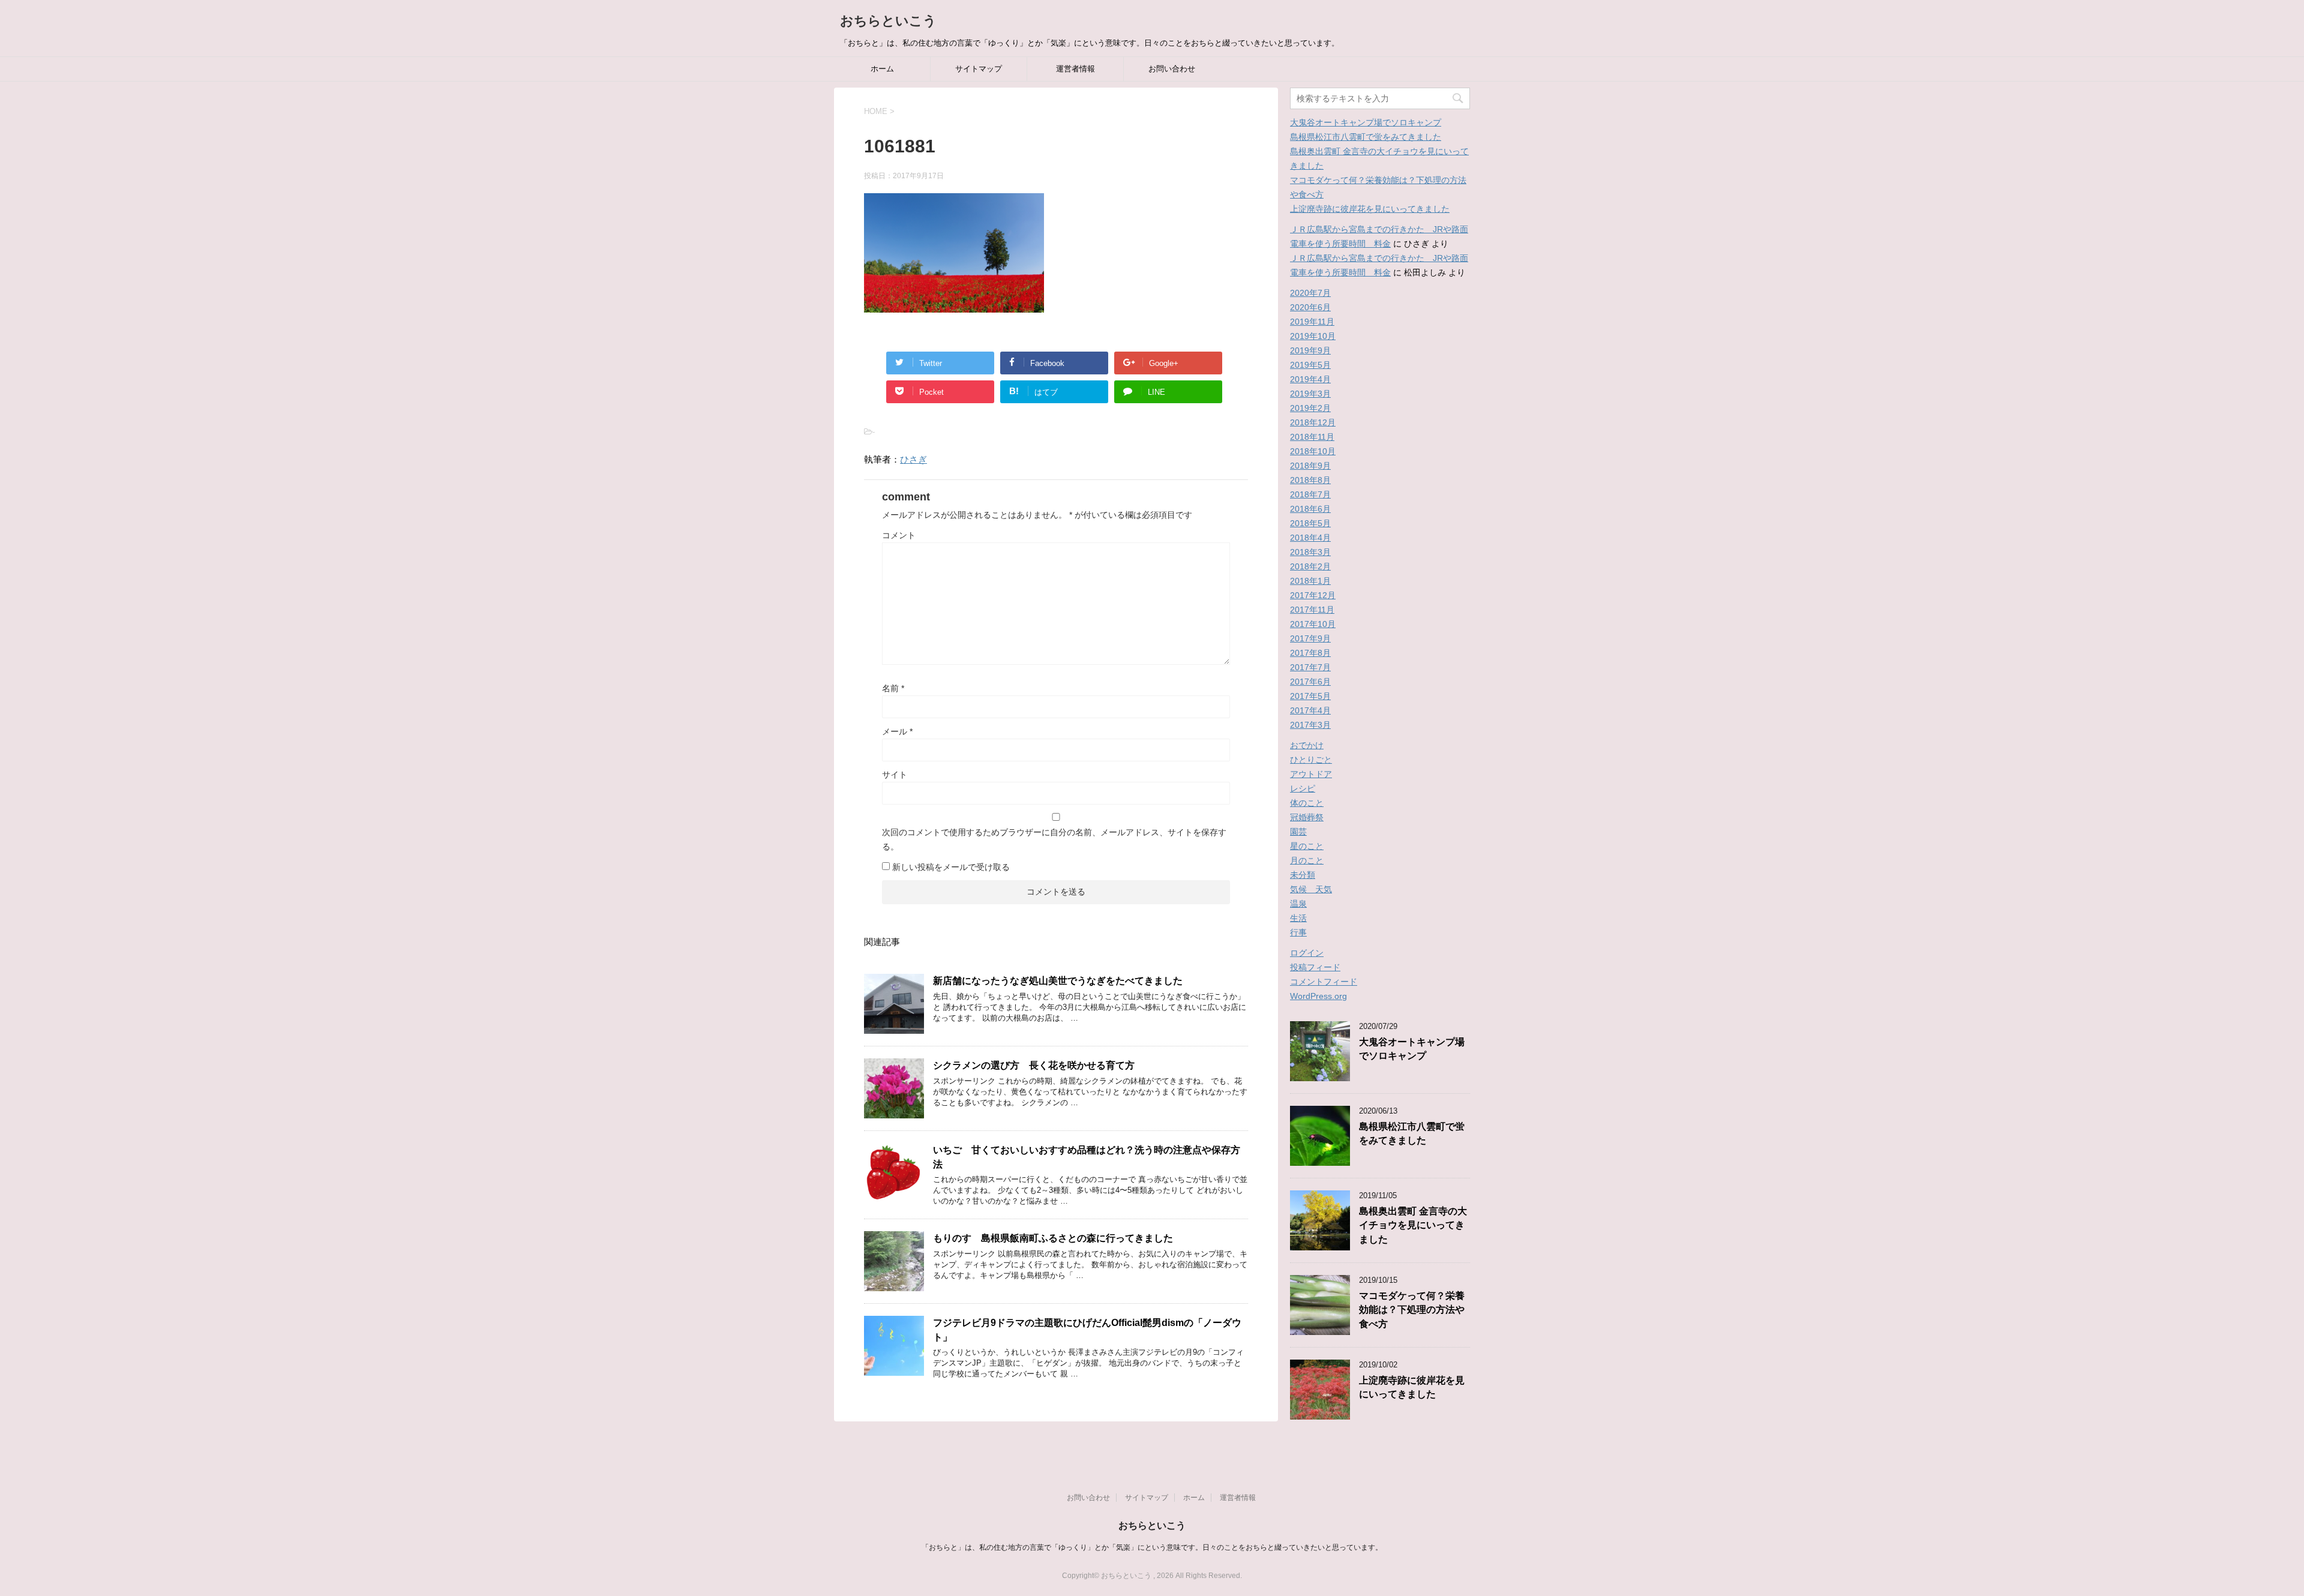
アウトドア (1311, 774)
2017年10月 (1313, 624)
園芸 (1298, 832)
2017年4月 (1310, 710)
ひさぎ (913, 459)
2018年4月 (1310, 538)
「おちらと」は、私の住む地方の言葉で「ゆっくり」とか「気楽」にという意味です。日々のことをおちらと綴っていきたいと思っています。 (1152, 1547)
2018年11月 (1312, 437)
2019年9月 (1310, 350)
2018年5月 (1310, 523)
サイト (895, 775)
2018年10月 (1313, 451)
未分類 (1303, 875)
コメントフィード (1324, 982)
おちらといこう (888, 21)
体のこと (1307, 803)
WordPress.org (1318, 996)
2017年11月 (1312, 610)
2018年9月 (1310, 466)
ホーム (882, 69)
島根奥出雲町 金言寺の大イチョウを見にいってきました (1413, 1225)
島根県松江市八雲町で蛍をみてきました (1366, 137)
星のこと (1307, 846)
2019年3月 (1310, 394)
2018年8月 (1310, 480)
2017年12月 (1313, 595)
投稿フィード (1315, 967)
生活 (1298, 918)
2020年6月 (1310, 307)
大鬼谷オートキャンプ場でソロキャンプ (1366, 122)
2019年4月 (1310, 379)
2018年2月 (1310, 566)
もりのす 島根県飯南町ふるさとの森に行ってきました (1053, 1238)
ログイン (1307, 953)
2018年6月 (1310, 509)
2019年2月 (1310, 408)
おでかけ (1307, 745)
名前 (893, 688)
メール (897, 731)
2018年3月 (1310, 552)
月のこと (1307, 860)
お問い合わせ (1172, 69)
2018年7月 (1310, 494)
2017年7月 (1310, 667)
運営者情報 (1075, 69)
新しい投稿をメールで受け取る (951, 867)
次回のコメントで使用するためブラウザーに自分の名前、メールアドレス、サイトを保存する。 (1054, 839)
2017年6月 (1310, 682)
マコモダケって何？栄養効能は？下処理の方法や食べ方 (1412, 1310)
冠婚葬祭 (1307, 817)
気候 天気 (1311, 889)
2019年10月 (1313, 336)
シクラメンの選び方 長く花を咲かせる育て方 (1034, 1065)
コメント (899, 535)
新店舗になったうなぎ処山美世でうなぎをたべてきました (1058, 981)
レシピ (1303, 788)
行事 (1298, 932)
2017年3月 (1310, 725)
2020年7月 (1310, 293)
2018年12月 (1313, 422)
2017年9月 (1310, 638)
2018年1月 (1310, 581)
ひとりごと (1311, 760)
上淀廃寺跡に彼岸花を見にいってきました (1370, 209)
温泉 (1298, 904)
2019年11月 (1312, 322)
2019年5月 (1310, 365)
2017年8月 (1310, 653)
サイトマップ (979, 69)
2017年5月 (1310, 696)
